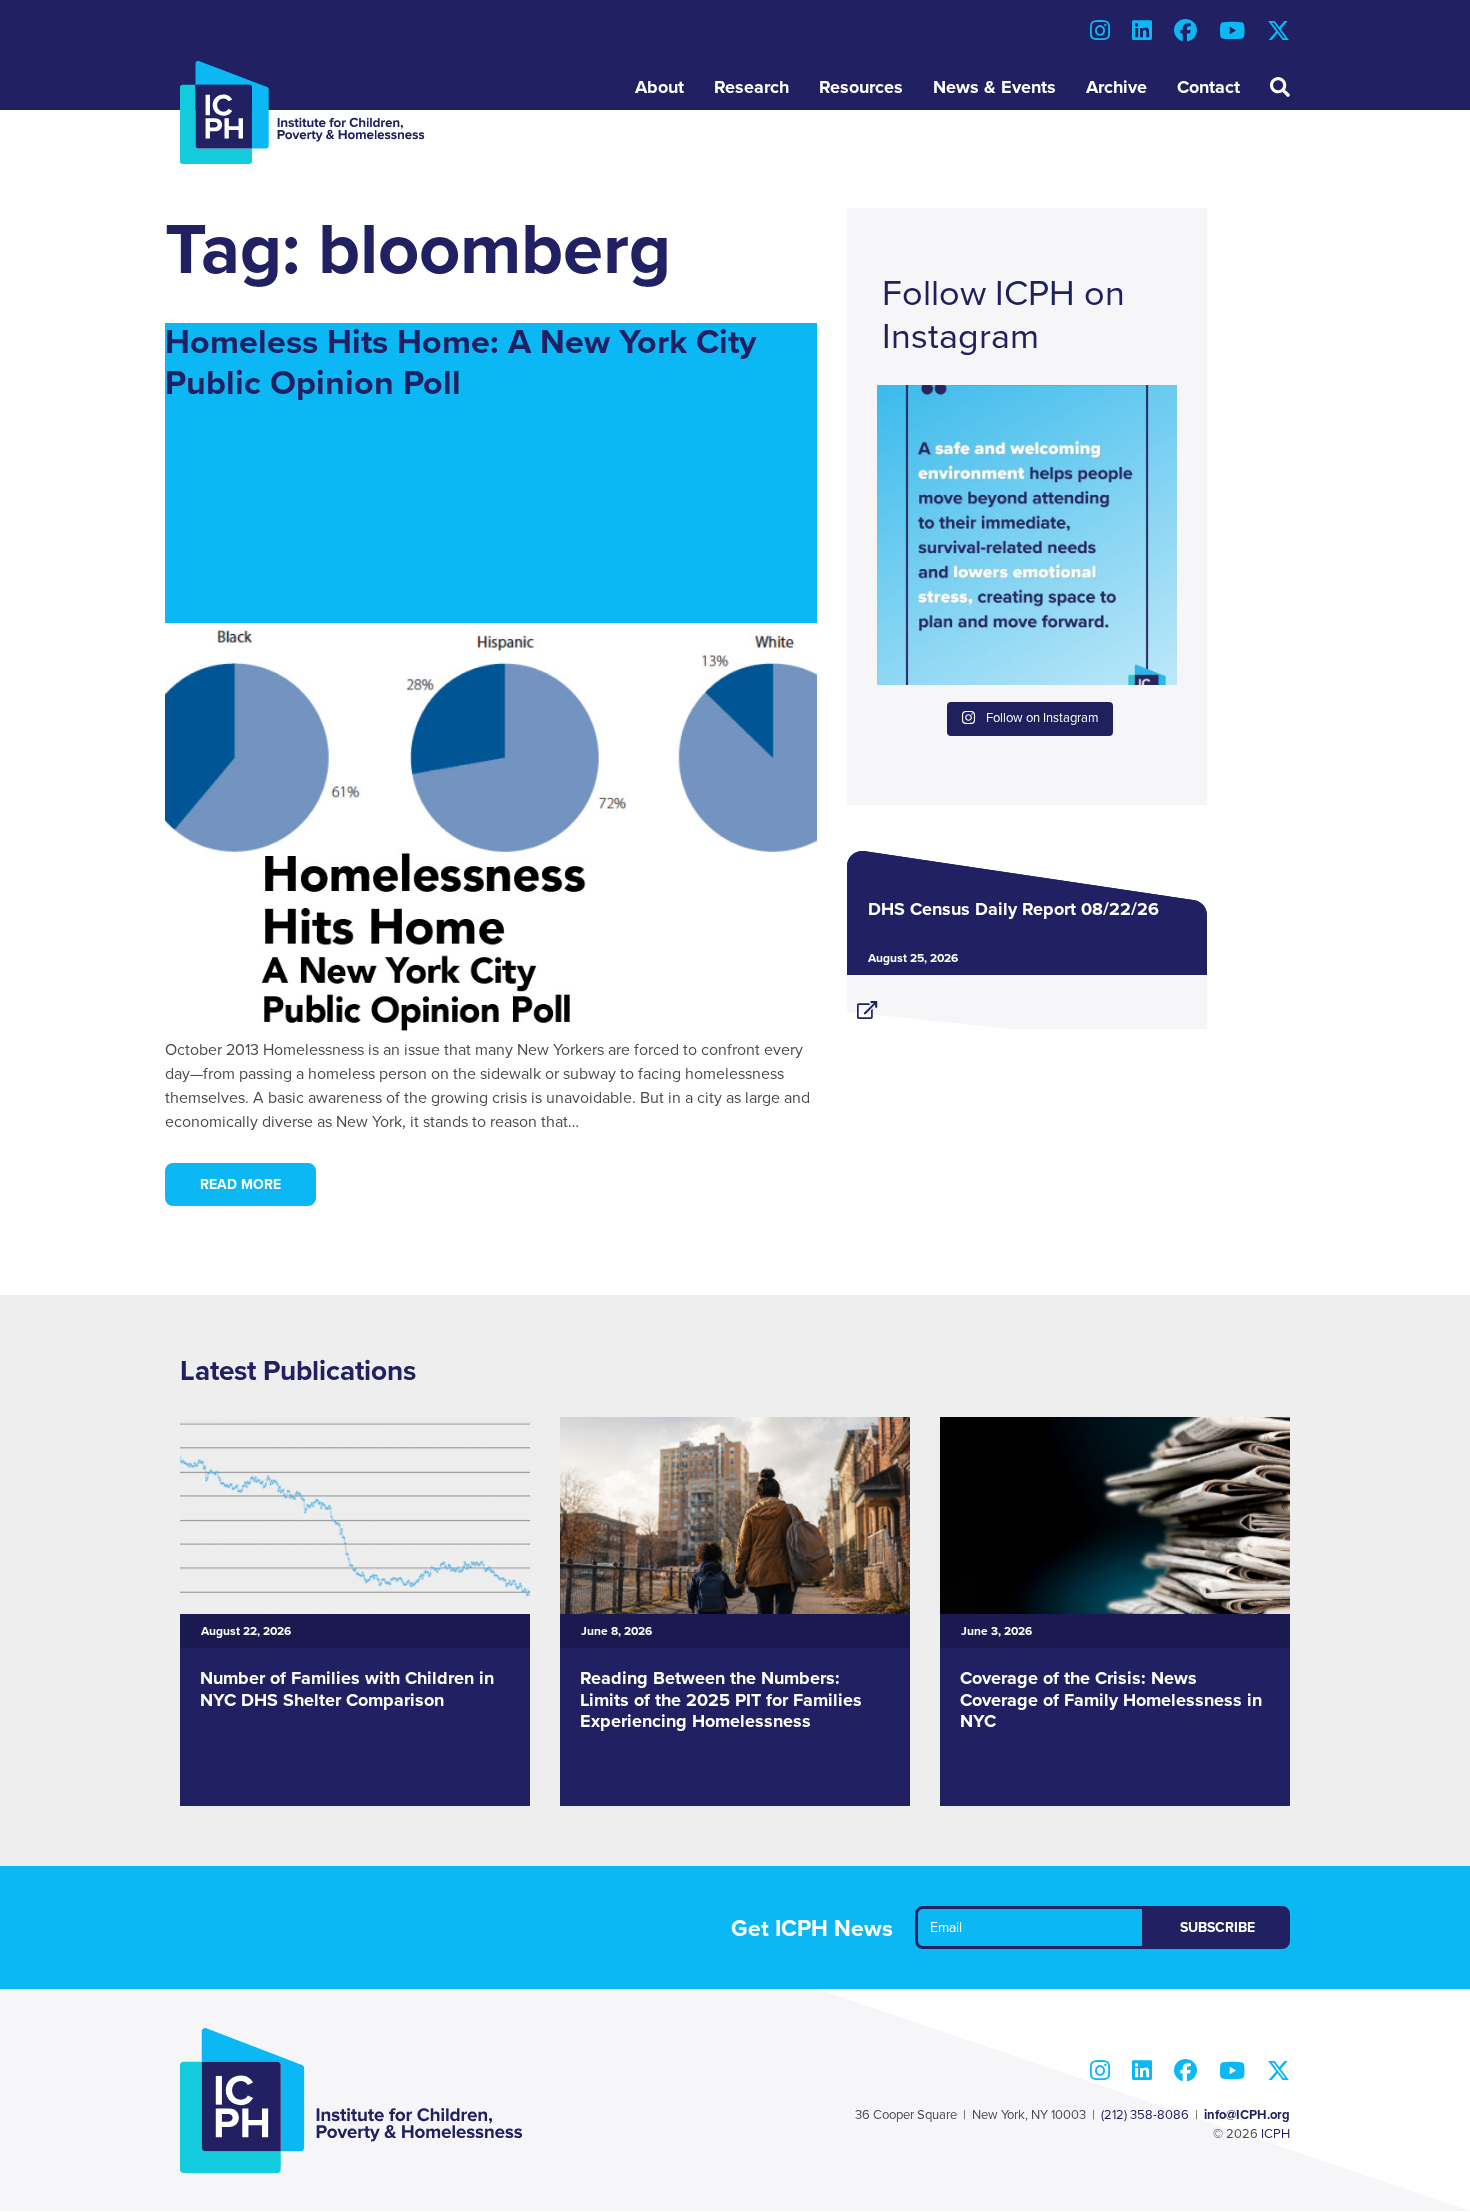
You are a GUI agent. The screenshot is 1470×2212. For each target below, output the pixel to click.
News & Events (994, 87)
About (659, 87)
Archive (1116, 87)
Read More (240, 1184)
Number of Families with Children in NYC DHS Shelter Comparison (347, 1689)
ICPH (1275, 2134)
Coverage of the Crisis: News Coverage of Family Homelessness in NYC (1111, 1699)
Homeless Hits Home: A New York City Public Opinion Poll (460, 363)
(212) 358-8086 (1145, 2115)
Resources (861, 87)
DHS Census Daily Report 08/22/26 (1013, 909)
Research (751, 87)
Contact (1208, 87)
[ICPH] (302, 112)
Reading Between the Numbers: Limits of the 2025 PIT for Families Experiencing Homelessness (721, 1699)
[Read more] (1027, 1002)
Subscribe (1217, 1927)
